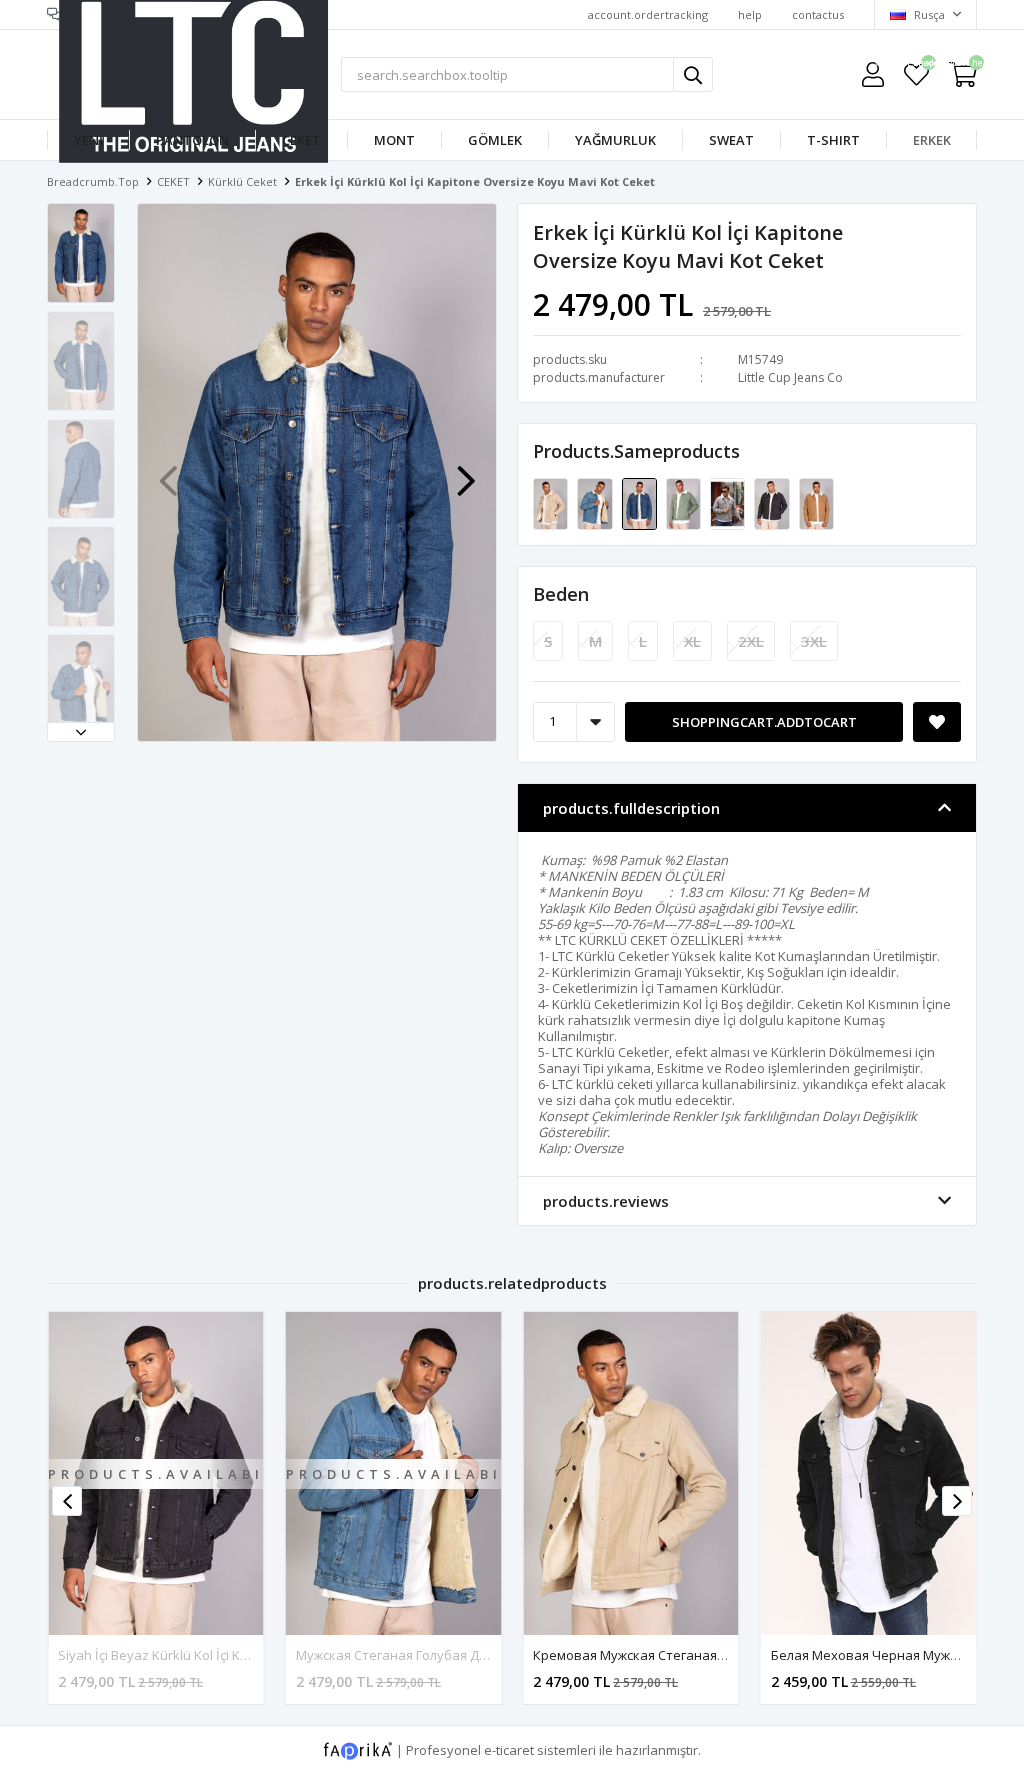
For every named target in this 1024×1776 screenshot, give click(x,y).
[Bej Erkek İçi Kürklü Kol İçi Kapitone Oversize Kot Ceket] (729, 502)
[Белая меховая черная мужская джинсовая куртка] (869, 1473)
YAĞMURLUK (615, 140)
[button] (81, 732)
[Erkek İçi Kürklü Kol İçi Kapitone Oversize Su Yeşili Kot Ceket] (685, 502)
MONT (394, 140)
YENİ (88, 140)
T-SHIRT (833, 140)
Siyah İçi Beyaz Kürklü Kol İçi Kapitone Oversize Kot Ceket (232, 1655)
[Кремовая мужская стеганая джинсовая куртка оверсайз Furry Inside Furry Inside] (552, 502)
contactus (818, 14)
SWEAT (731, 140)
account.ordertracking (648, 14)
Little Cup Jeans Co (790, 377)
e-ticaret (509, 1750)
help (750, 14)
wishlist (916, 65)
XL (692, 641)
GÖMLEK (495, 140)
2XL (751, 641)
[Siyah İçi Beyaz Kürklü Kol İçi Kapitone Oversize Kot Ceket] (773, 502)
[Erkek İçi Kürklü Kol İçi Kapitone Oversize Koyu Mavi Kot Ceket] (641, 502)
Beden (561, 594)
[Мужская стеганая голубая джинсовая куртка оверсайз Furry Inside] (596, 502)
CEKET (301, 140)
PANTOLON (192, 140)
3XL (814, 641)
